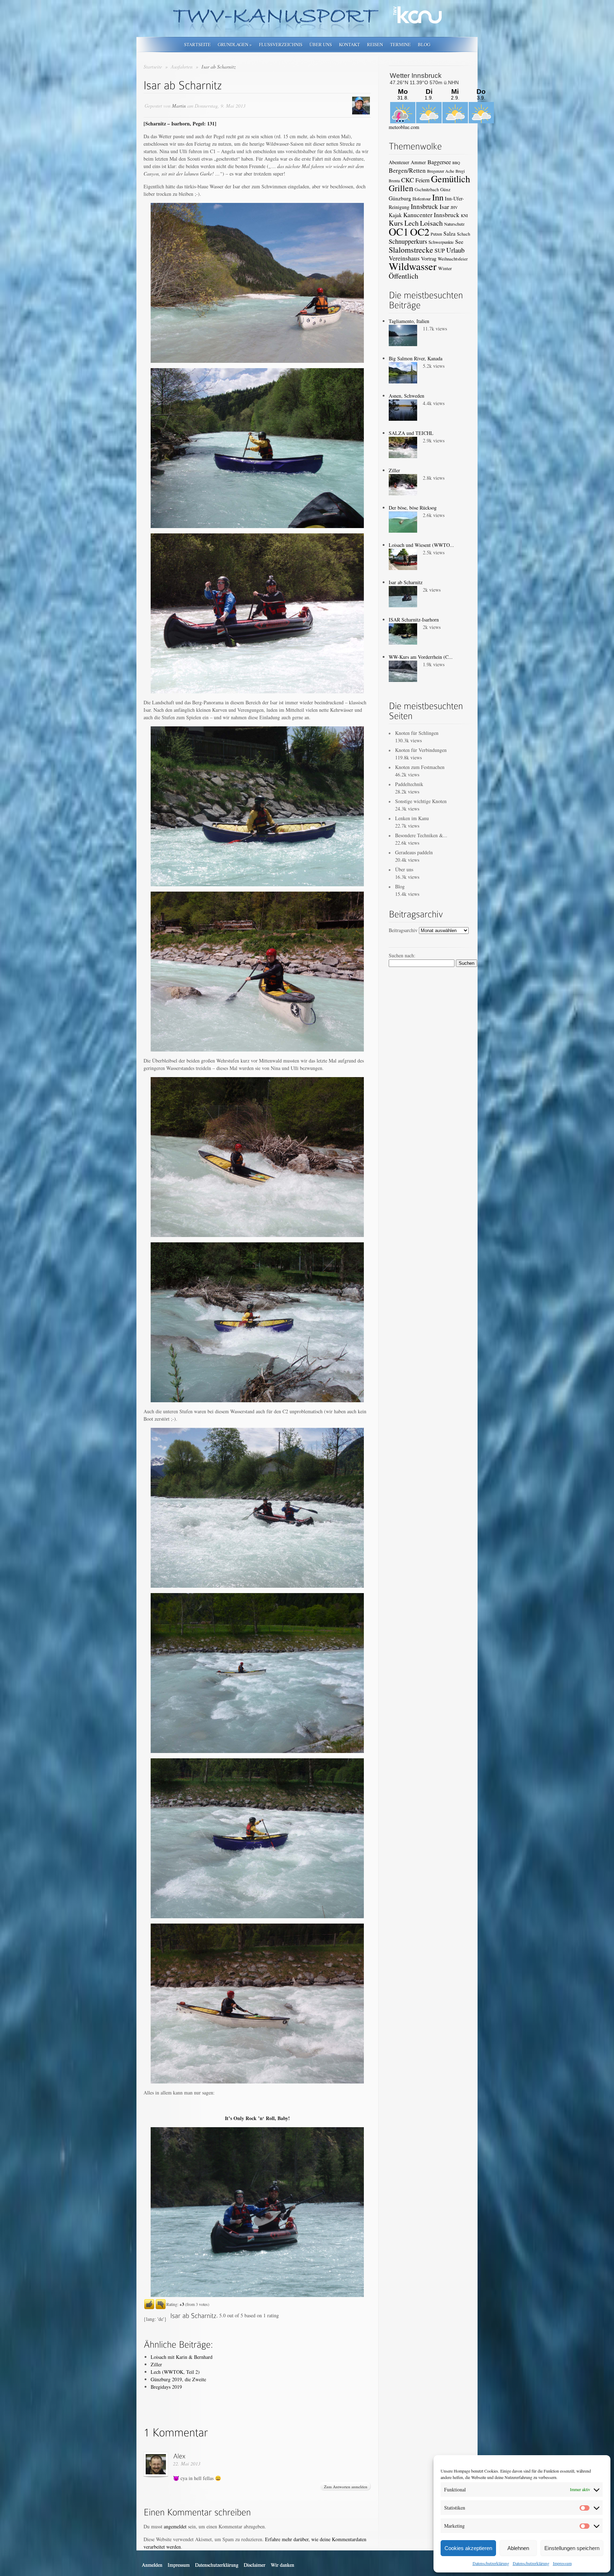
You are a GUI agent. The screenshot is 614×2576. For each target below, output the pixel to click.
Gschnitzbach (427, 189)
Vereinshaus (404, 258)
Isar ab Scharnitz (406, 582)
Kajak (395, 215)
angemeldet (175, 2526)
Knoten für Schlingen (417, 733)
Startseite (197, 44)
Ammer (418, 162)
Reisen (375, 44)
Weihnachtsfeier (453, 259)
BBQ (456, 163)
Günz (445, 189)
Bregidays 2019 (166, 2387)
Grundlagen (235, 44)
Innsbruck (424, 206)
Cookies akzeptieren (468, 2548)
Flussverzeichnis (281, 44)
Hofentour (422, 199)
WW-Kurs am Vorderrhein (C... (421, 657)
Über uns (321, 44)
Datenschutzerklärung (491, 2563)
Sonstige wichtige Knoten (421, 801)
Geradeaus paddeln (414, 852)
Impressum (562, 2563)
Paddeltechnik (409, 784)
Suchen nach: (402, 955)
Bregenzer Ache (441, 171)
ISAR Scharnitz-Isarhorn (414, 620)
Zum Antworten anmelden (346, 2487)
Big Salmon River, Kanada (416, 358)
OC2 (420, 232)
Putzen (436, 234)
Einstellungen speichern (572, 2548)
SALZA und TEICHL (411, 433)
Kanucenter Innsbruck (431, 215)
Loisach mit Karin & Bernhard (182, 2357)
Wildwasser (413, 266)
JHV (454, 207)
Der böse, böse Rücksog (413, 508)
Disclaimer (255, 2565)
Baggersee (439, 162)
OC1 (399, 232)
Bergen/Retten (407, 170)
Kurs (396, 223)
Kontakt (349, 44)
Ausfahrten (182, 67)
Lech (411, 223)
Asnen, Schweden (406, 396)
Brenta (394, 181)
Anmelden (152, 2565)
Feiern (422, 180)
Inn (438, 197)
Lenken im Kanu (412, 818)
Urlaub (455, 250)
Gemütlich (451, 179)
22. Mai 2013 (187, 2464)
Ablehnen (518, 2548)
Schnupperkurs (408, 241)
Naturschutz (454, 224)
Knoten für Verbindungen (421, 750)
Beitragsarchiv (403, 930)
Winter (445, 268)
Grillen (401, 188)
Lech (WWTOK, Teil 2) (175, 2372)
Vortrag (429, 259)
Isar (444, 206)
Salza (449, 233)
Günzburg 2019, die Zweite (178, 2379)
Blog (424, 44)
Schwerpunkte (441, 242)
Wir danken (282, 2565)
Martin (179, 106)
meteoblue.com (404, 127)
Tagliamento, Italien (409, 321)
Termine (400, 44)
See (459, 241)
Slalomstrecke (411, 250)
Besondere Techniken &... (421, 835)
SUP (440, 250)
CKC (408, 180)
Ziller (156, 2364)
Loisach (431, 223)
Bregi (460, 171)
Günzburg (400, 198)
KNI (464, 216)
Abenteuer (399, 162)
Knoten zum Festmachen (420, 767)
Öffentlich (403, 276)
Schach (464, 234)
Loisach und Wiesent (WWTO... (421, 545)
